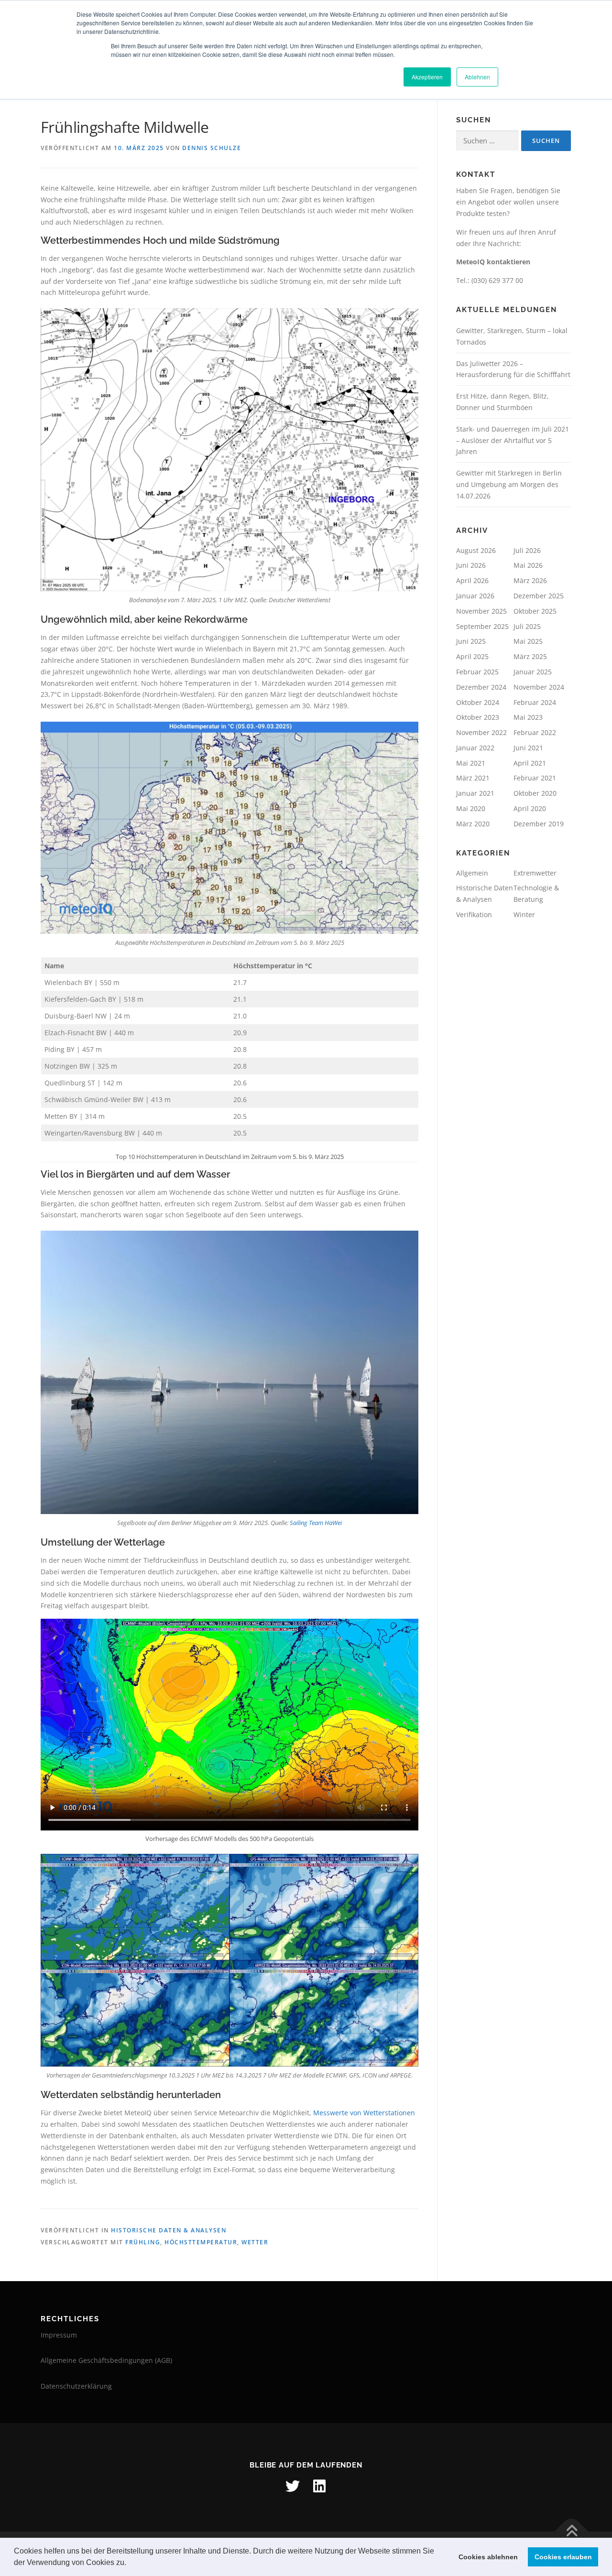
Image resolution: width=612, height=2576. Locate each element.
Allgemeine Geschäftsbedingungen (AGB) (106, 2360)
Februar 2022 (535, 732)
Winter (524, 915)
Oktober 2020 (535, 793)
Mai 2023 (528, 717)
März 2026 (530, 580)
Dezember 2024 (481, 687)
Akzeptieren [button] (427, 77)
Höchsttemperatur (201, 2242)
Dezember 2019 (539, 824)
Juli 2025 (527, 626)
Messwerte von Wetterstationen (364, 2113)
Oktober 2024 (478, 702)
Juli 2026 (527, 550)
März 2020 (473, 824)
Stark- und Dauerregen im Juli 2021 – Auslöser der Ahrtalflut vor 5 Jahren (513, 440)
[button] (130, 2564)
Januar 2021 (475, 793)
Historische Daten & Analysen (169, 2230)
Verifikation (474, 915)
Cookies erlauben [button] (563, 2557)
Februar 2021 (535, 778)
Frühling (143, 2242)
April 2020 (530, 808)
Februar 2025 (477, 672)
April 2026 (472, 580)
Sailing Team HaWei (316, 1523)
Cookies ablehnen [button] (488, 2557)
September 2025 (482, 626)
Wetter (255, 2242)
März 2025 (530, 656)
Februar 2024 (535, 702)
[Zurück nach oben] (572, 2531)
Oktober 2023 (478, 717)
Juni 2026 (471, 565)
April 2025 (472, 656)
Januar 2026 (475, 596)
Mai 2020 (471, 808)
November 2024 (539, 687)
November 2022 (481, 732)
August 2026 (476, 550)
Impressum (59, 2335)
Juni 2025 (471, 641)
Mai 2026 (528, 565)
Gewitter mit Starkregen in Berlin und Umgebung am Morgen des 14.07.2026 (509, 484)
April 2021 (530, 763)
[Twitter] (293, 2486)
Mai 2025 (528, 641)
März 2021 (473, 778)
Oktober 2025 (535, 611)
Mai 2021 (471, 763)
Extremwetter (535, 873)
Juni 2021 (528, 748)
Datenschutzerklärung (76, 2386)
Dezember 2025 (539, 596)
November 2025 (481, 611)
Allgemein (472, 873)
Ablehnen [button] (477, 77)
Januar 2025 (533, 672)
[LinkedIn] (319, 2486)
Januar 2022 (475, 748)
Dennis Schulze (212, 148)
